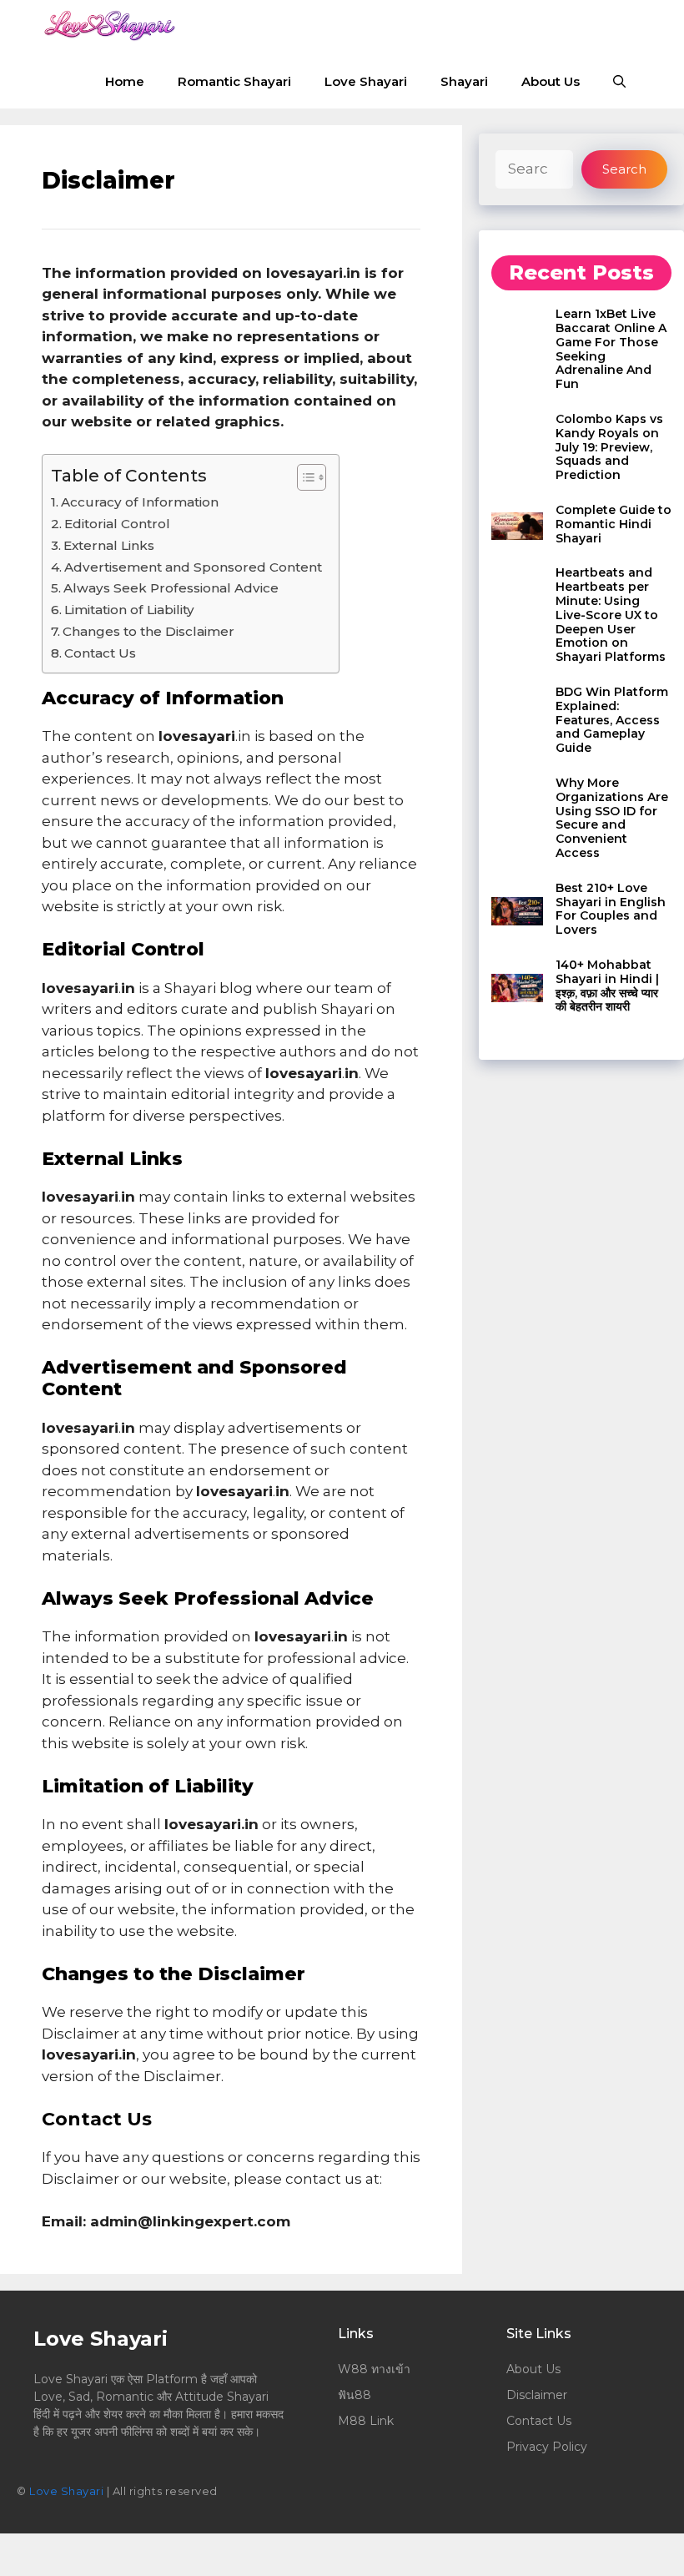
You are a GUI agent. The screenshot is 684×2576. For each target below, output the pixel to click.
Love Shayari (366, 81)
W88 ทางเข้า (374, 2369)
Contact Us (100, 653)
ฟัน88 (355, 2395)
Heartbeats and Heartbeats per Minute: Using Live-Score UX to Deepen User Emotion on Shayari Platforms (612, 615)
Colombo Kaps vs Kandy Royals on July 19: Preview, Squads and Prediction (609, 447)
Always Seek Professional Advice (171, 588)
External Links (109, 545)
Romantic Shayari (234, 81)
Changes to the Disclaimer (148, 631)
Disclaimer (537, 2395)
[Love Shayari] (110, 27)
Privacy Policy (547, 2447)
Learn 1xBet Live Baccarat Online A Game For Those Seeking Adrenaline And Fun (611, 349)
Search (624, 169)
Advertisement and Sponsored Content (193, 567)
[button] (619, 81)
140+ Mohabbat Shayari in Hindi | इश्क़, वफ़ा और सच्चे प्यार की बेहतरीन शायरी (607, 986)
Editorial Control (117, 524)
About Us (551, 81)
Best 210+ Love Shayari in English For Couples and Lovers (611, 909)
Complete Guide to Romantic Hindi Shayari (614, 524)
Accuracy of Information (140, 502)
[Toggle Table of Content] (303, 477)
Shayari (464, 81)
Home (125, 81)
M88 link (366, 2421)
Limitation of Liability (129, 610)
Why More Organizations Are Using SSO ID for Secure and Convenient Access (612, 818)
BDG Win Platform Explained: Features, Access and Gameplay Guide (612, 720)
